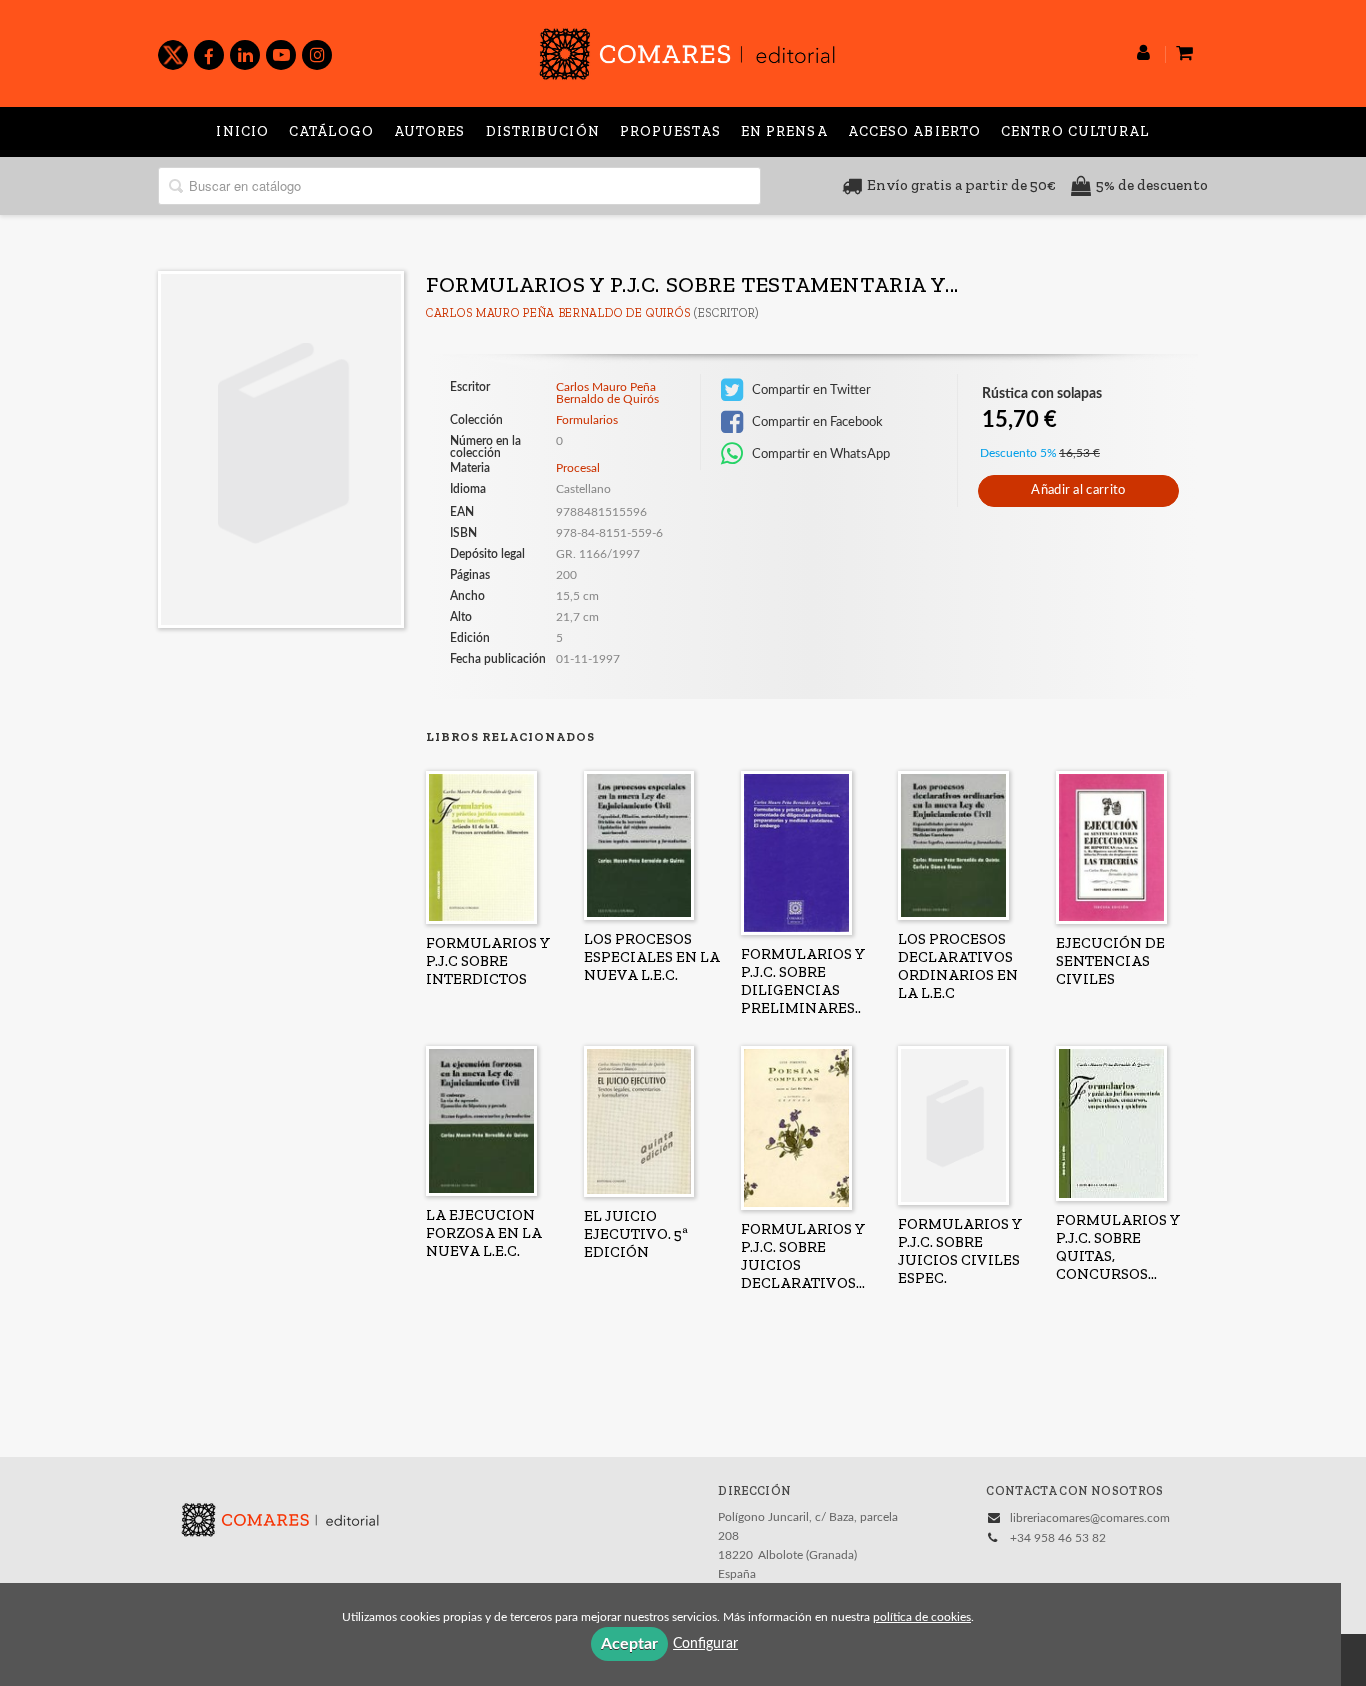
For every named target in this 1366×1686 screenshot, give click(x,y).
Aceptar (629, 1644)
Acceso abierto (914, 131)
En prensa (784, 131)
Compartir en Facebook (816, 422)
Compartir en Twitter (810, 390)
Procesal (578, 468)
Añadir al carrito (1078, 490)
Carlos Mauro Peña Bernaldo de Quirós (558, 313)
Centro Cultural (1075, 131)
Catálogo (331, 131)
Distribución (543, 131)
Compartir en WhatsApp (819, 454)
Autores (430, 131)
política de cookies (922, 1617)
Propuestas (670, 131)
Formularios (587, 420)
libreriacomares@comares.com (1090, 1518)
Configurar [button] (705, 1644)
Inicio (242, 131)
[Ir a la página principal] (687, 50)
